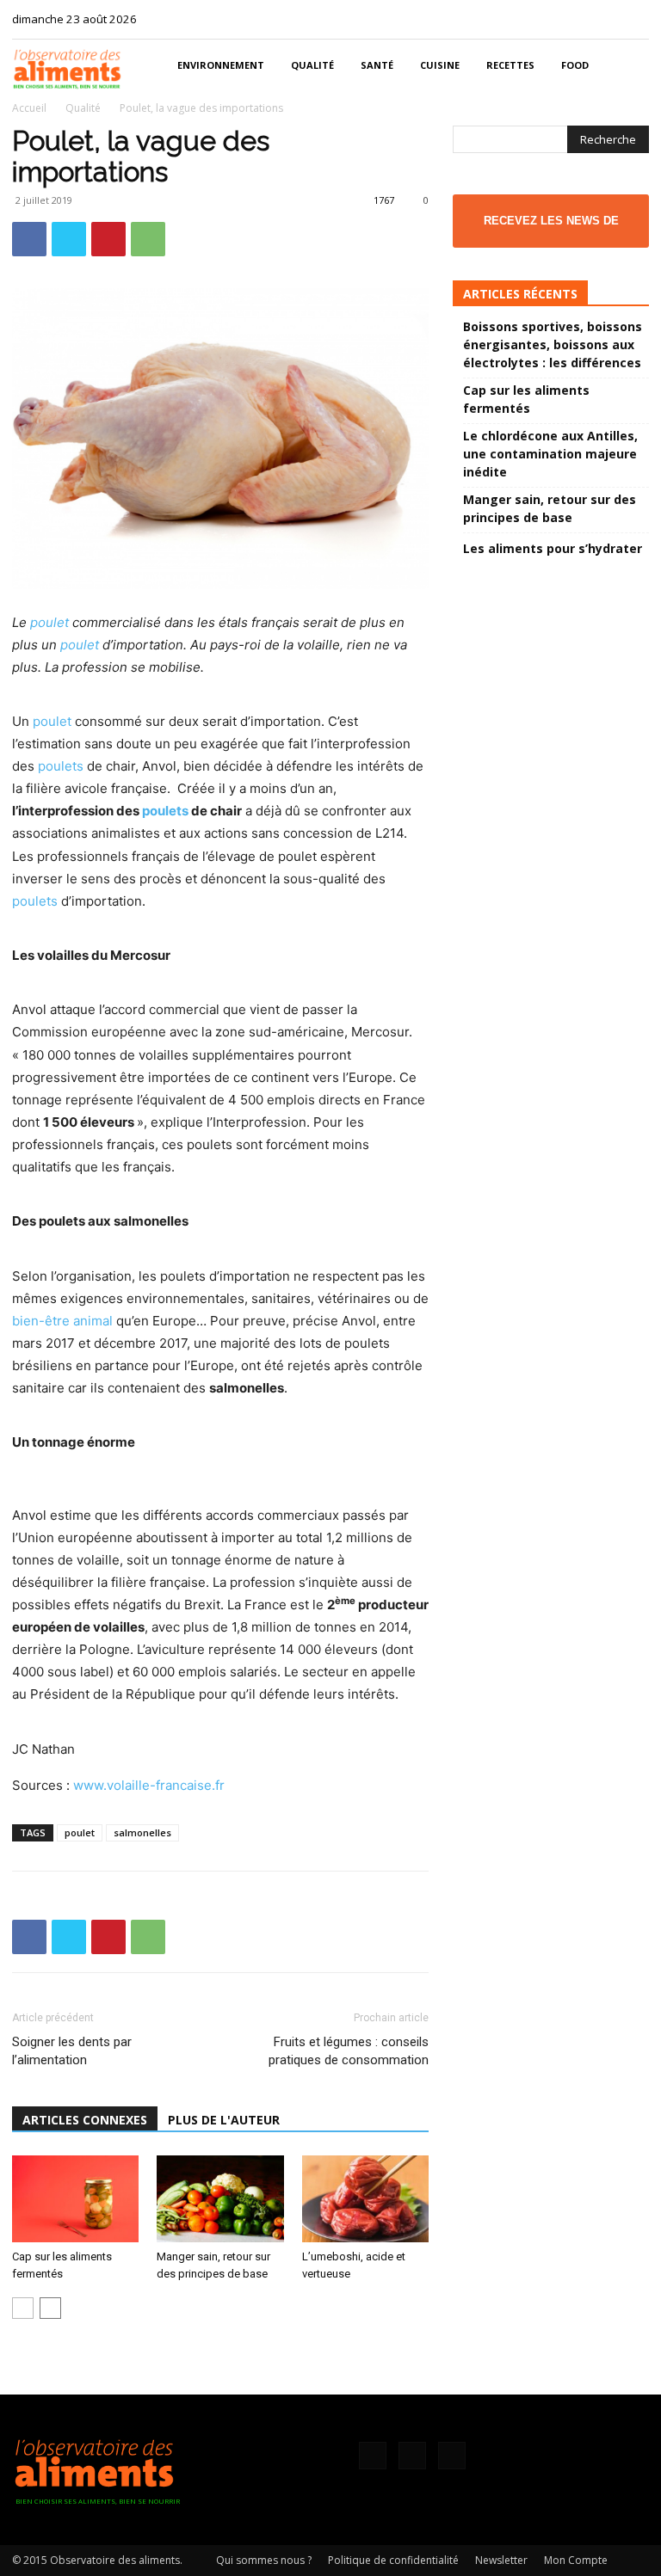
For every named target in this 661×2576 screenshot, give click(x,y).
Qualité (312, 65)
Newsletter (501, 2560)
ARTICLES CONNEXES (85, 2120)
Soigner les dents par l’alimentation (72, 2051)
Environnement (221, 65)
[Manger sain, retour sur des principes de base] (220, 2199)
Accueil (29, 108)
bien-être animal (62, 1321)
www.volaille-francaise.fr (149, 1785)
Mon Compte (576, 2560)
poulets (61, 766)
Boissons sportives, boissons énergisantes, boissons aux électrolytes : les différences (553, 344)
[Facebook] (579, 19)
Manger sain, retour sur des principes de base (550, 508)
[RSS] (608, 19)
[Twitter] (636, 19)
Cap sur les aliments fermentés (526, 399)
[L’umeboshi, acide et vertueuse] (365, 2199)
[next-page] (50, 2308)
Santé (377, 65)
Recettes (510, 65)
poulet (49, 622)
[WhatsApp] (148, 239)
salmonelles (142, 1832)
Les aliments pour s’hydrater (553, 548)
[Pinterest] (108, 239)
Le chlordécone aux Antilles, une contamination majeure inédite (550, 454)
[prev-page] (23, 2308)
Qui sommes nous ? (264, 2560)
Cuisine (440, 65)
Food (575, 65)
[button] (628, 66)
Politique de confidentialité (393, 2560)
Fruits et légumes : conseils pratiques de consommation (349, 2051)
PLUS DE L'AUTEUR (224, 2120)
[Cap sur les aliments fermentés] (75, 2199)
